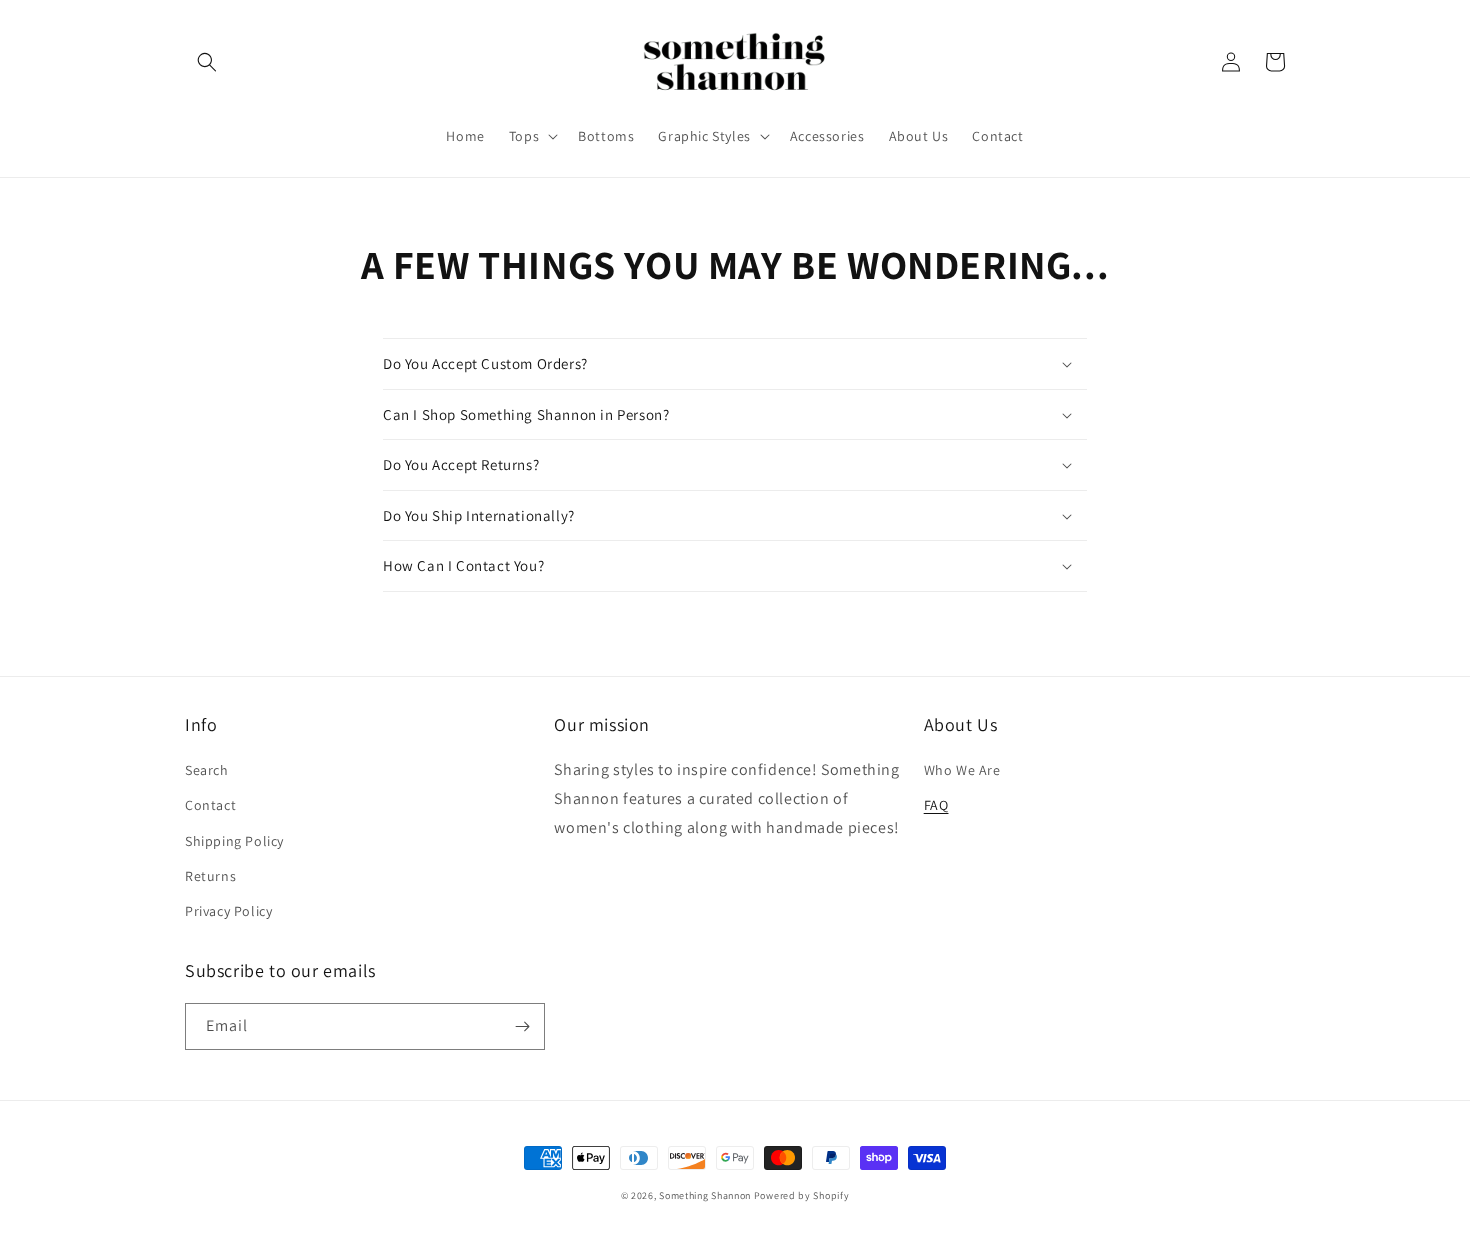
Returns (210, 876)
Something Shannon (705, 1195)
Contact (210, 805)
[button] (207, 62)
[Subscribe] (522, 1026)
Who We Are (962, 770)
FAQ (936, 805)
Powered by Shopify (802, 1195)
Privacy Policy (228, 911)
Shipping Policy (234, 841)
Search (207, 770)
